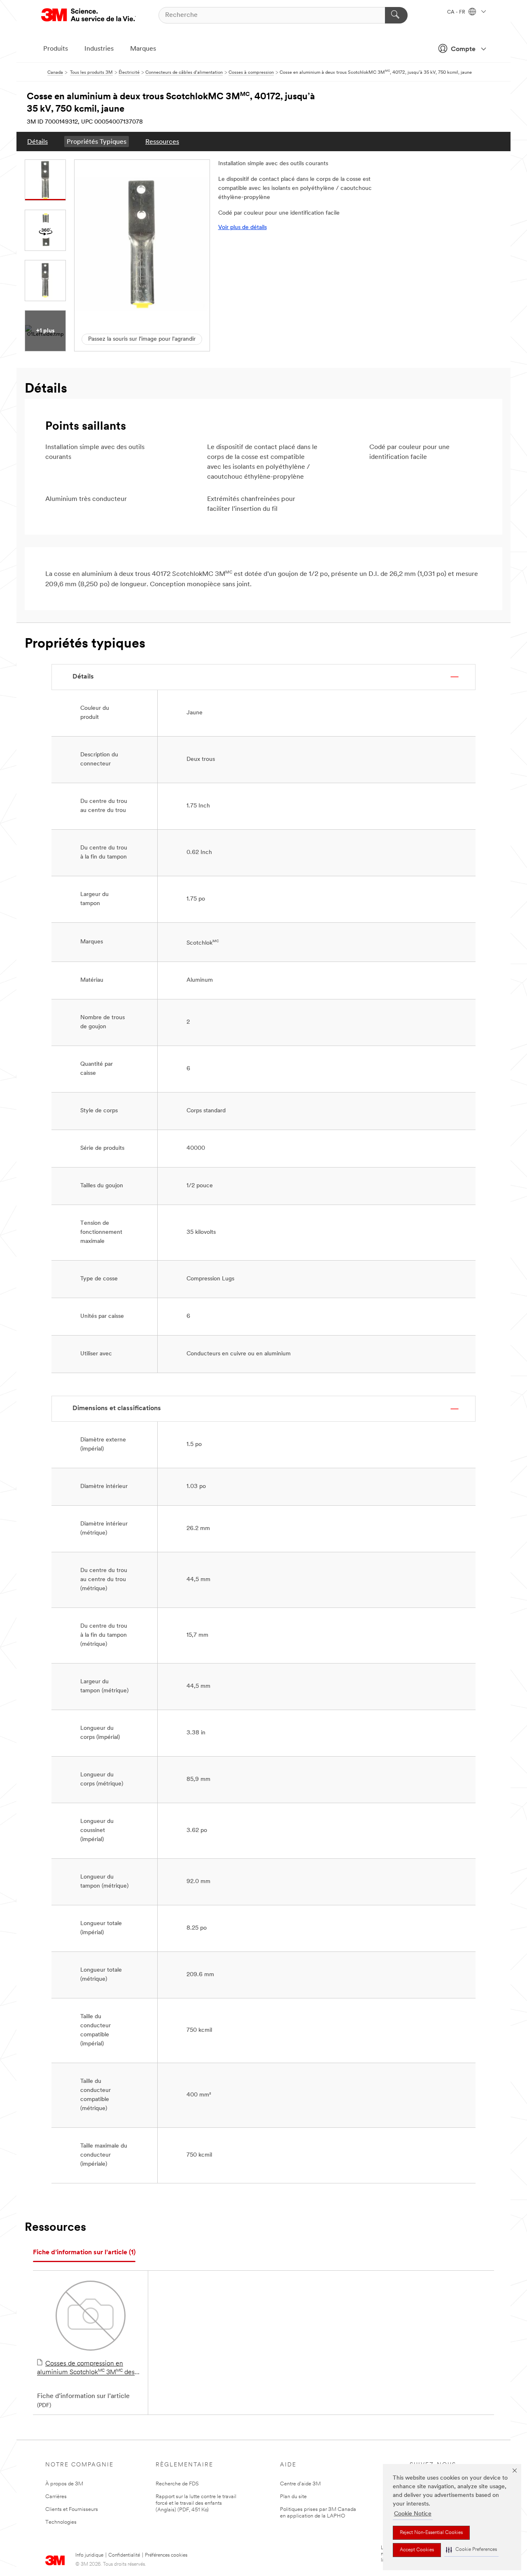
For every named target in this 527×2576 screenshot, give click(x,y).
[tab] (84, 2253)
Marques (143, 49)
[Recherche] (396, 15)
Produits (56, 49)
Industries (99, 49)
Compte (463, 49)
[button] (471, 2550)
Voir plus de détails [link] (243, 228)
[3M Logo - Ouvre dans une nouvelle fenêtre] (89, 15)
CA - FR (457, 12)
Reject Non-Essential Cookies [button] (431, 2533)
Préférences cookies (166, 2555)
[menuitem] (37, 142)
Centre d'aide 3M (300, 2484)
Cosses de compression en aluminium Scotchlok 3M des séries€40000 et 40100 (86, 2369)
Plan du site (293, 2497)
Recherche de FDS (177, 2484)
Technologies (61, 2522)
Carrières (56, 2497)
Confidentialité (124, 2555)
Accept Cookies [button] (417, 2550)
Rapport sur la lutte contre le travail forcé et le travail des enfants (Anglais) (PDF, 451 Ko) (196, 2503)
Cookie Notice (413, 2514)
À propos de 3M (64, 2484)
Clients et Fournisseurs (72, 2509)
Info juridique (89, 2555)
